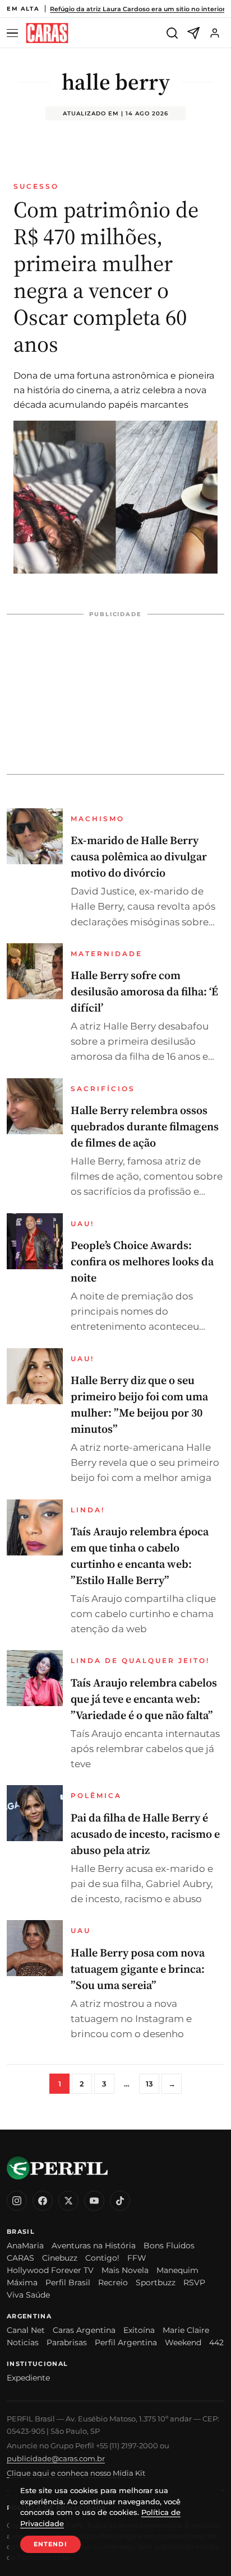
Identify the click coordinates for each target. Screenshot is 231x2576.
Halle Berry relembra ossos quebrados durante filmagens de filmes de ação (145, 1126)
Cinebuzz (60, 2258)
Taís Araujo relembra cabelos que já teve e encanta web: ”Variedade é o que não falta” (144, 1699)
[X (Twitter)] (68, 2201)
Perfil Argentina (126, 2342)
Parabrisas (67, 2342)
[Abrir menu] (14, 33)
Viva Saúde (28, 2295)
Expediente (28, 2378)
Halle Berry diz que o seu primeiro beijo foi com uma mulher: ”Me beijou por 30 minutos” (139, 1405)
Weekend (183, 2342)
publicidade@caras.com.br (56, 2458)
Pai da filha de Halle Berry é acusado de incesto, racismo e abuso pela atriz (145, 1834)
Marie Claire (186, 2330)
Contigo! (102, 2258)
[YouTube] (94, 2201)
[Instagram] (17, 2201)
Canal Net (26, 2330)
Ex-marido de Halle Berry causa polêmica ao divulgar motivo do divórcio (139, 856)
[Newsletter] (193, 33)
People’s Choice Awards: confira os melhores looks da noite (142, 1261)
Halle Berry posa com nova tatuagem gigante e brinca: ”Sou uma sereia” (138, 1969)
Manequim (177, 2270)
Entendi (50, 2544)
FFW (137, 2258)
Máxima (22, 2282)
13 (149, 2084)
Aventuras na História (94, 2246)
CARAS (20, 2258)
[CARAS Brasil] (47, 33)
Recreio (113, 2282)
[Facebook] (43, 2201)
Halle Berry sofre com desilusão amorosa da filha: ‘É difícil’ (144, 991)
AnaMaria (25, 2246)
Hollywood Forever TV (50, 2270)
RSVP (194, 2282)
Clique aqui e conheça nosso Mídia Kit (76, 2473)
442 (216, 2342)
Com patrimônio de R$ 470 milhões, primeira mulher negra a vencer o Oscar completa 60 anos (106, 277)
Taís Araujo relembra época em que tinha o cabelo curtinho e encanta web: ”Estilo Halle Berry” (140, 1556)
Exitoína (139, 2330)
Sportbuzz (156, 2282)
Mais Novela (125, 2270)
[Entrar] (215, 33)
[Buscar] (172, 33)
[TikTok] (120, 2201)
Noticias (23, 2342)
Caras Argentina (84, 2330)
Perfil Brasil (68, 2282)
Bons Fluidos (169, 2246)
